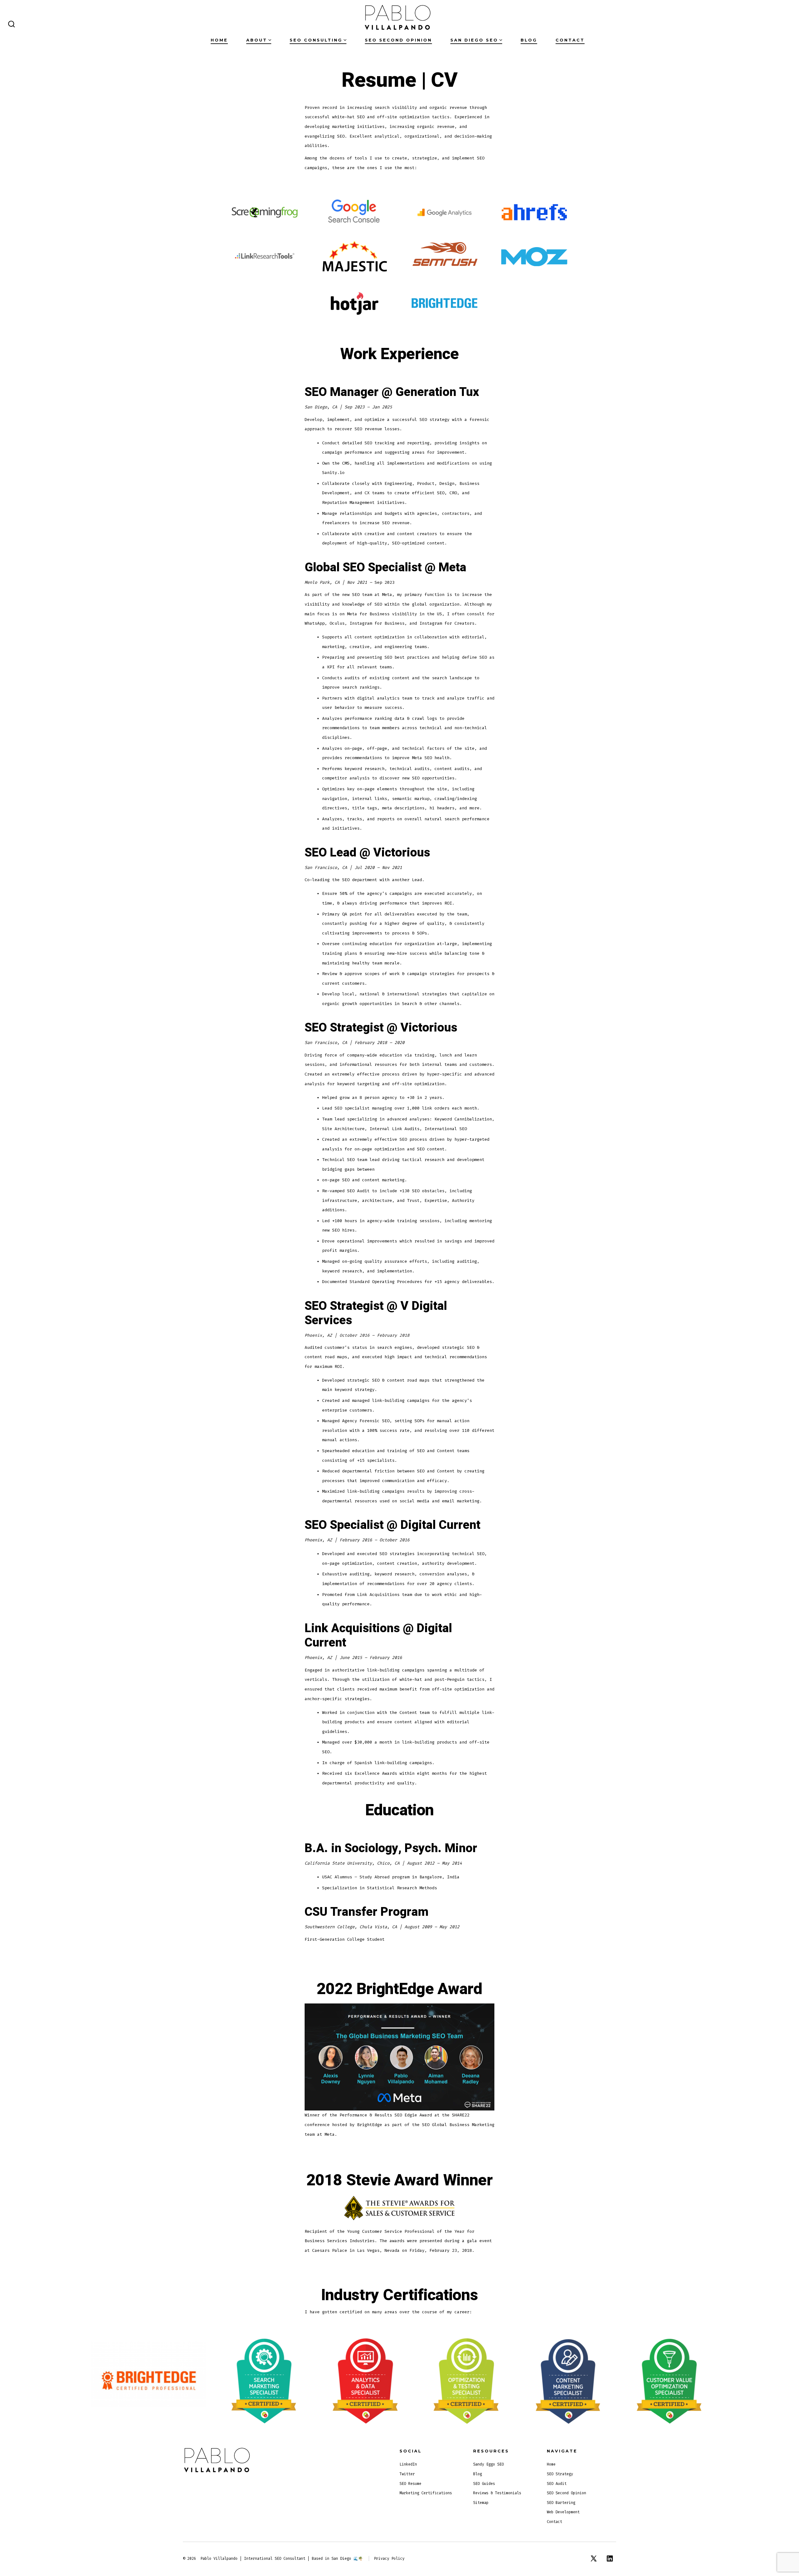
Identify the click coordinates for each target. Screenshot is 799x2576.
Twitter (407, 2474)
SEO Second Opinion (398, 40)
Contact (570, 40)
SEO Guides (484, 2484)
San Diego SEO (474, 40)
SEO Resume (410, 2484)
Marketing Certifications (426, 2493)
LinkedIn (408, 2464)
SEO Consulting (316, 40)
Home (219, 40)
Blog (529, 40)
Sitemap (481, 2503)
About (257, 40)
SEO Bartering (561, 2503)
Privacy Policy (389, 2559)
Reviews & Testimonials (497, 2493)
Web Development (563, 2512)
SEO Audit (557, 2484)
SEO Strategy (560, 2474)
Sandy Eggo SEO (488, 2464)
